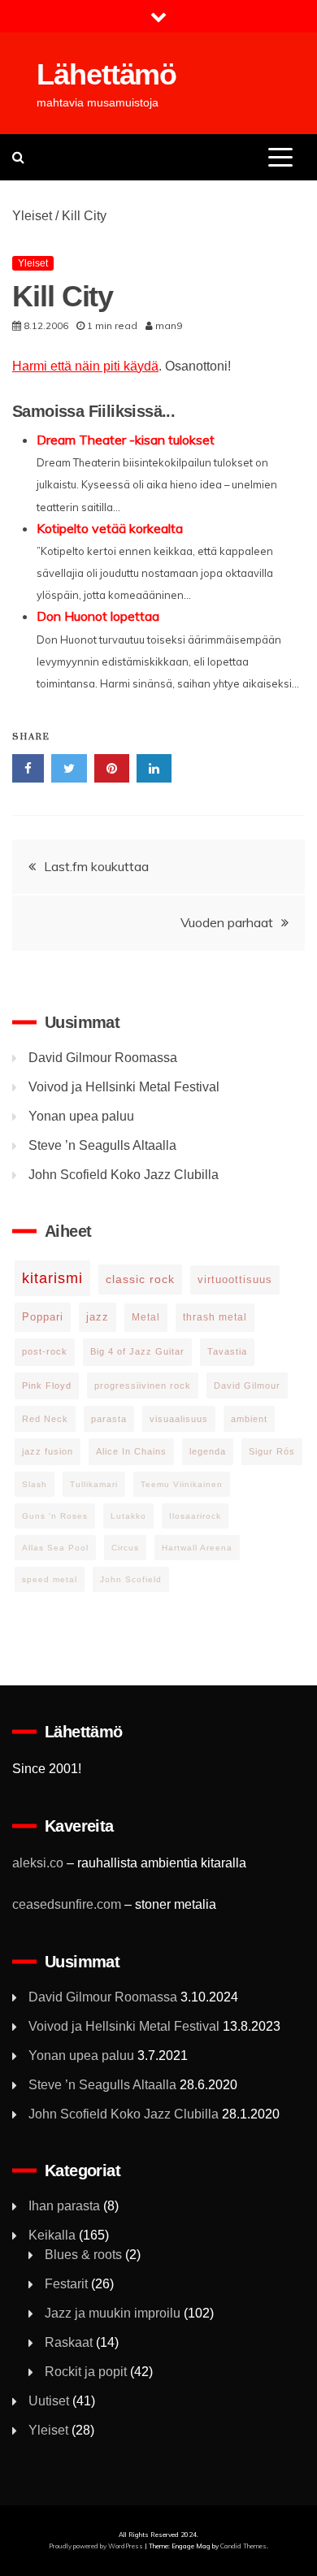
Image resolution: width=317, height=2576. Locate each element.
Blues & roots (83, 2255)
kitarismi (52, 1278)
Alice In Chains (131, 1451)
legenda (208, 1451)
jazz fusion (48, 1451)
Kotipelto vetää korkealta (110, 528)
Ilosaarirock (195, 1516)
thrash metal (215, 1317)
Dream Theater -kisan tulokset (126, 440)
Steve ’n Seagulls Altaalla (102, 1145)
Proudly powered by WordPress (97, 2546)
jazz (98, 1317)
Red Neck (45, 1419)
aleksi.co (38, 1863)
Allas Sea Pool (55, 1548)
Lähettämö (106, 74)
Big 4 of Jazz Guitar (137, 1351)
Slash (35, 1484)
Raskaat (69, 2342)
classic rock (140, 1279)
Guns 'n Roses (55, 1516)
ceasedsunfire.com (67, 1904)
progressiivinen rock (143, 1386)
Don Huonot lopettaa (98, 616)
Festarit (66, 2284)
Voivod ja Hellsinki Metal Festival (124, 1087)
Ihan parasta (64, 2206)
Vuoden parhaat (227, 922)
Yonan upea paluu (81, 1116)
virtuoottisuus (235, 1279)
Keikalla (52, 2235)
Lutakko (128, 1516)
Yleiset (32, 216)
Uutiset (49, 2401)
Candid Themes (243, 2546)
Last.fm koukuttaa (96, 866)
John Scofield (131, 1579)
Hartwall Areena (197, 1548)
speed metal (50, 1579)
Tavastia (227, 1351)
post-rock (45, 1351)
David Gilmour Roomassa (103, 1058)
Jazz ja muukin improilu (113, 2313)
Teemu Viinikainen (182, 1484)
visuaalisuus (179, 1419)
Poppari (43, 1317)
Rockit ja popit (86, 2372)
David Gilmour (247, 1386)
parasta (109, 1419)
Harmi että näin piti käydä (85, 366)
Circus (125, 1548)
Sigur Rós (272, 1451)
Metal (146, 1317)
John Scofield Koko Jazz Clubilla (124, 1175)
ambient (249, 1419)
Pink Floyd (47, 1386)
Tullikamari (94, 1484)
